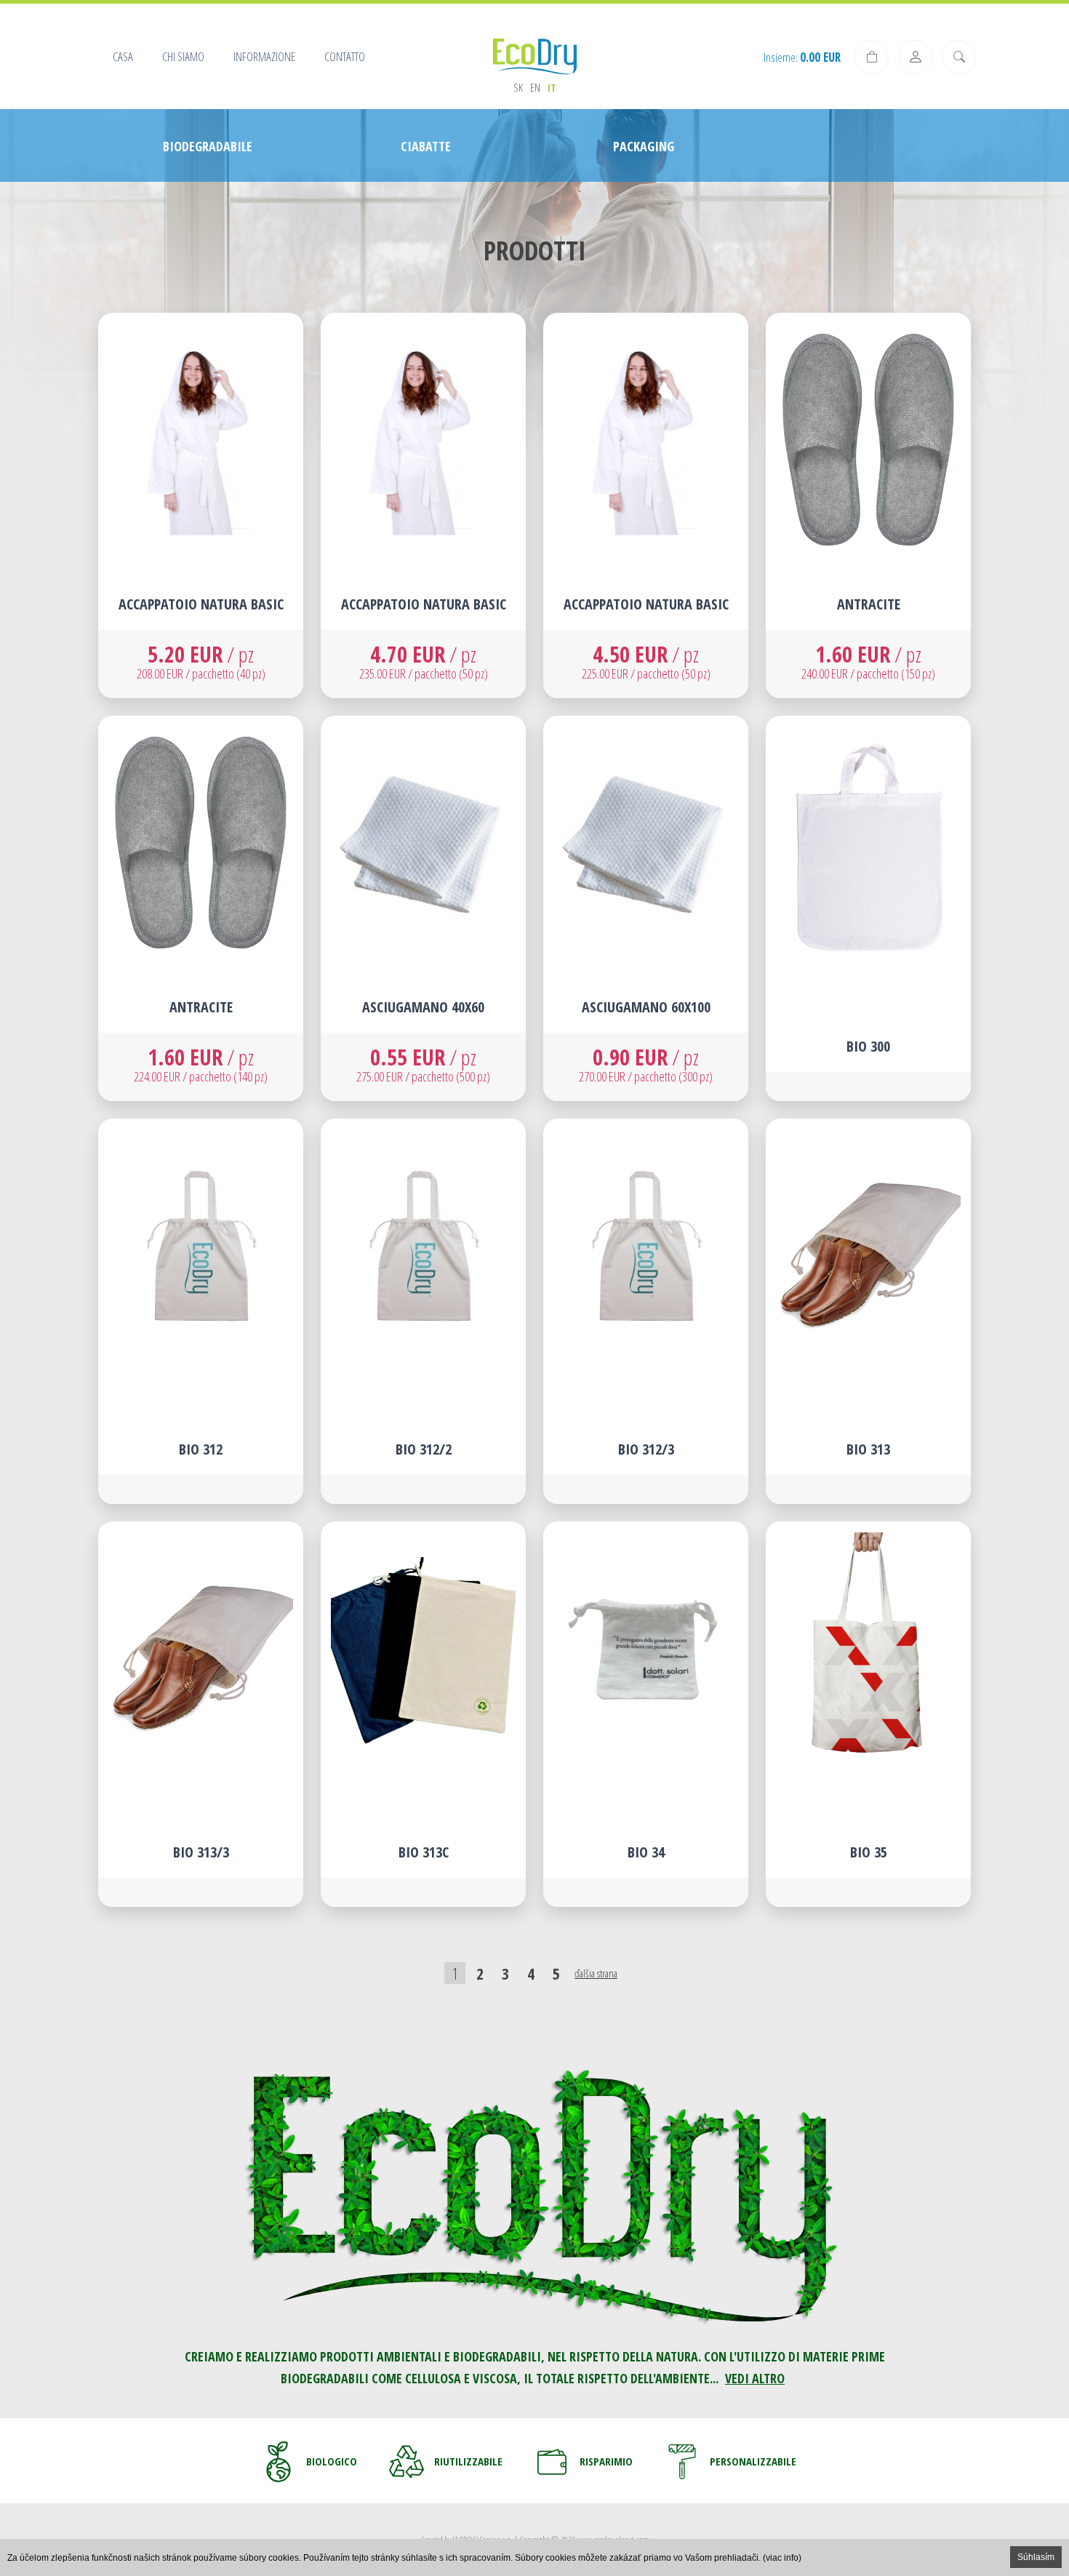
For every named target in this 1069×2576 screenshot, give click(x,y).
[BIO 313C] (423, 1714)
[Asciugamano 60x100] (646, 908)
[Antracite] (868, 505)
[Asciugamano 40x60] (423, 908)
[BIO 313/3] (201, 1714)
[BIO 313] (868, 1311)
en (535, 87)
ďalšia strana (596, 1973)
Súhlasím (1036, 2557)
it (552, 87)
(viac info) (782, 2558)
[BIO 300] (868, 908)
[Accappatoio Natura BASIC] (201, 505)
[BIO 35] (868, 1714)
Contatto (345, 56)
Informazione (264, 56)
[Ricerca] (959, 57)
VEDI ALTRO (755, 2378)
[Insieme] (872, 57)
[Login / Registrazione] (915, 57)
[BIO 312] (201, 1311)
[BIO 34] (646, 1714)
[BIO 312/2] (423, 1311)
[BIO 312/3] (646, 1311)
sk (518, 87)
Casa (123, 56)
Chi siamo (183, 56)
